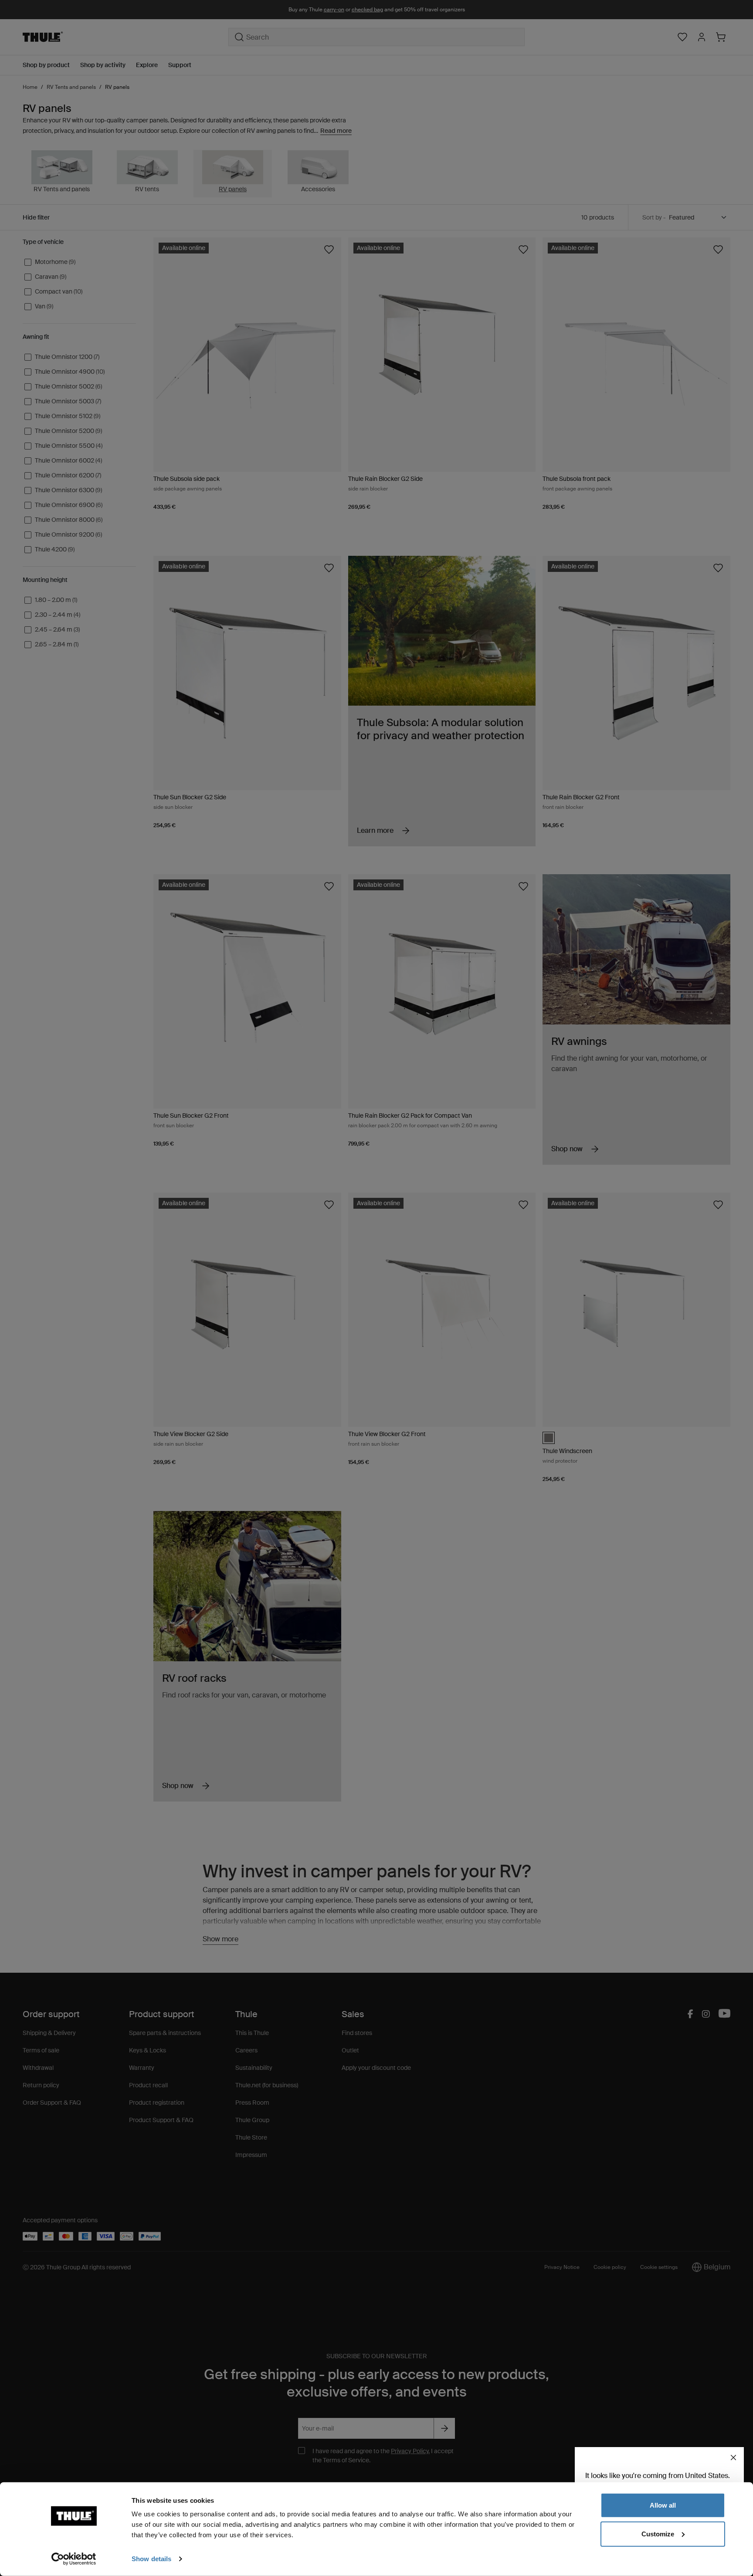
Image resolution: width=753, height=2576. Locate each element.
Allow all (663, 2505)
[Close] (733, 2458)
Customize (658, 2534)
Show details (151, 2559)
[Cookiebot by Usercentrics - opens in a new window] (74, 2559)
